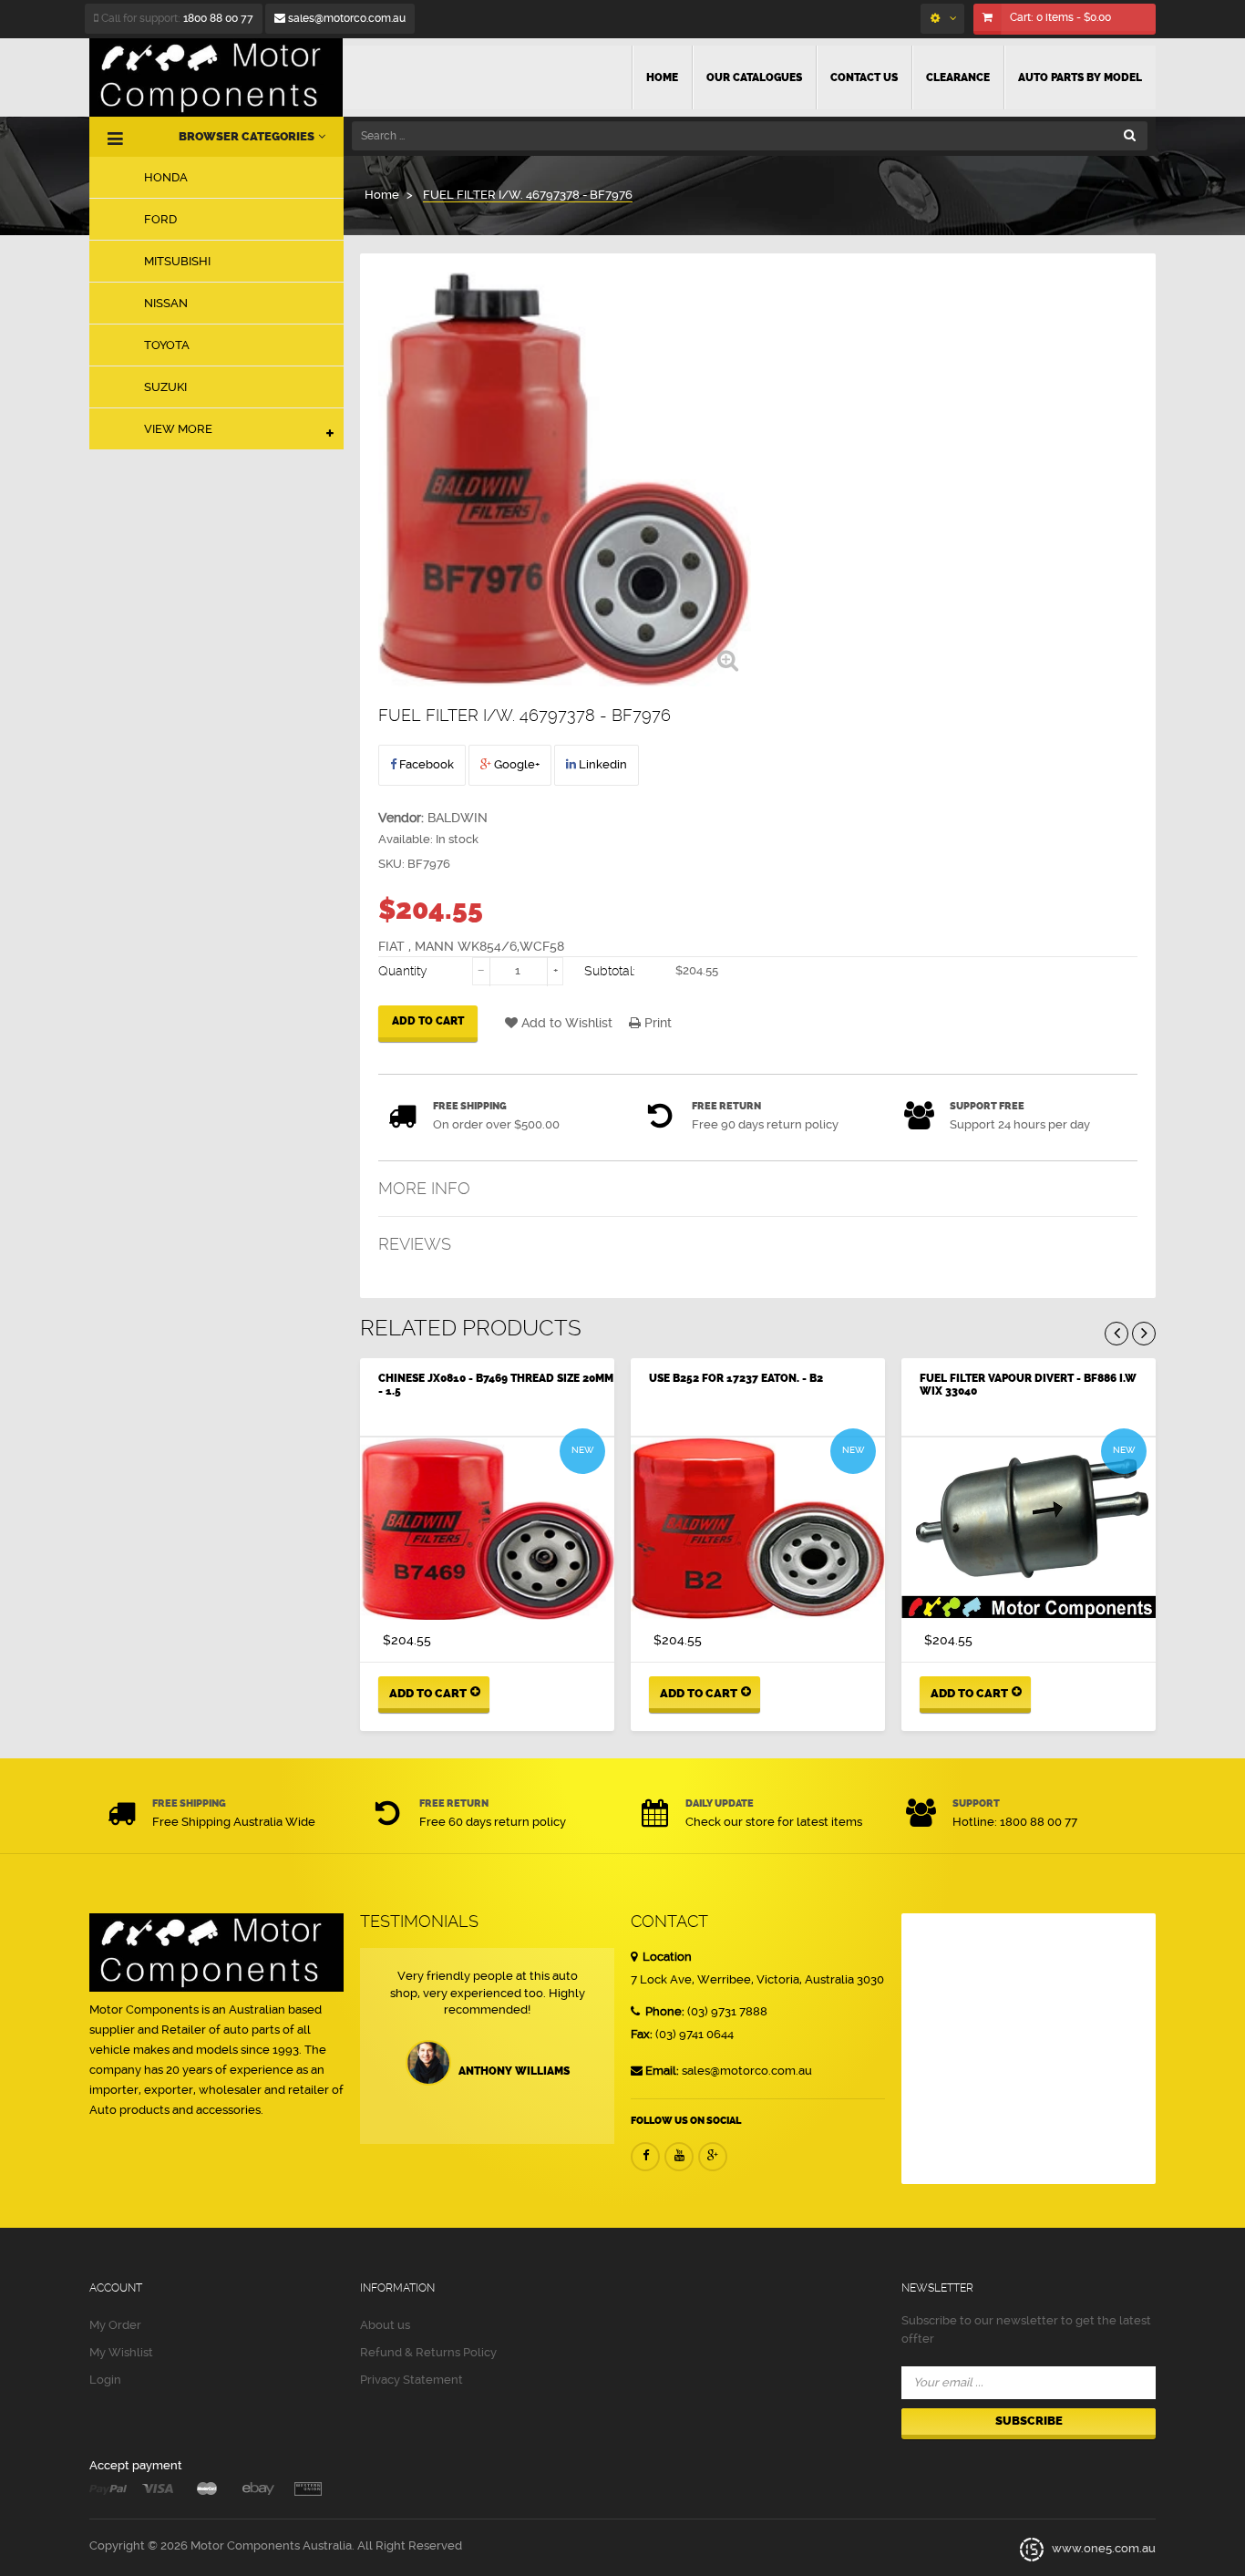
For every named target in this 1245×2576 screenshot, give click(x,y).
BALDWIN (458, 818)
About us (385, 2325)
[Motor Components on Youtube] (679, 2157)
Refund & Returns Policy (428, 2352)
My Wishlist (121, 2352)
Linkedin (602, 764)
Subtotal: (610, 971)
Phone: (664, 2011)
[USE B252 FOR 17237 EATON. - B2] (758, 1529)
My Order (115, 2325)
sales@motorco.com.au (345, 18)
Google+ (515, 764)
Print (656, 1023)
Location (666, 1957)
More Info (424, 1188)
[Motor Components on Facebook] (645, 2157)
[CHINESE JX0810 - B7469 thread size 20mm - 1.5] (487, 1529)
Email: (662, 2071)
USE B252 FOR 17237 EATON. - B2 (736, 1378)
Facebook (425, 764)
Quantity (403, 971)
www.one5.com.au (1102, 2549)
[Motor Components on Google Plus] (713, 2157)
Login (105, 2380)
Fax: (642, 2034)
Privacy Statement (412, 2380)
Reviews (415, 1244)
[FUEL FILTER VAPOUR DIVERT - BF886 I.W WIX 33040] (1029, 1529)
